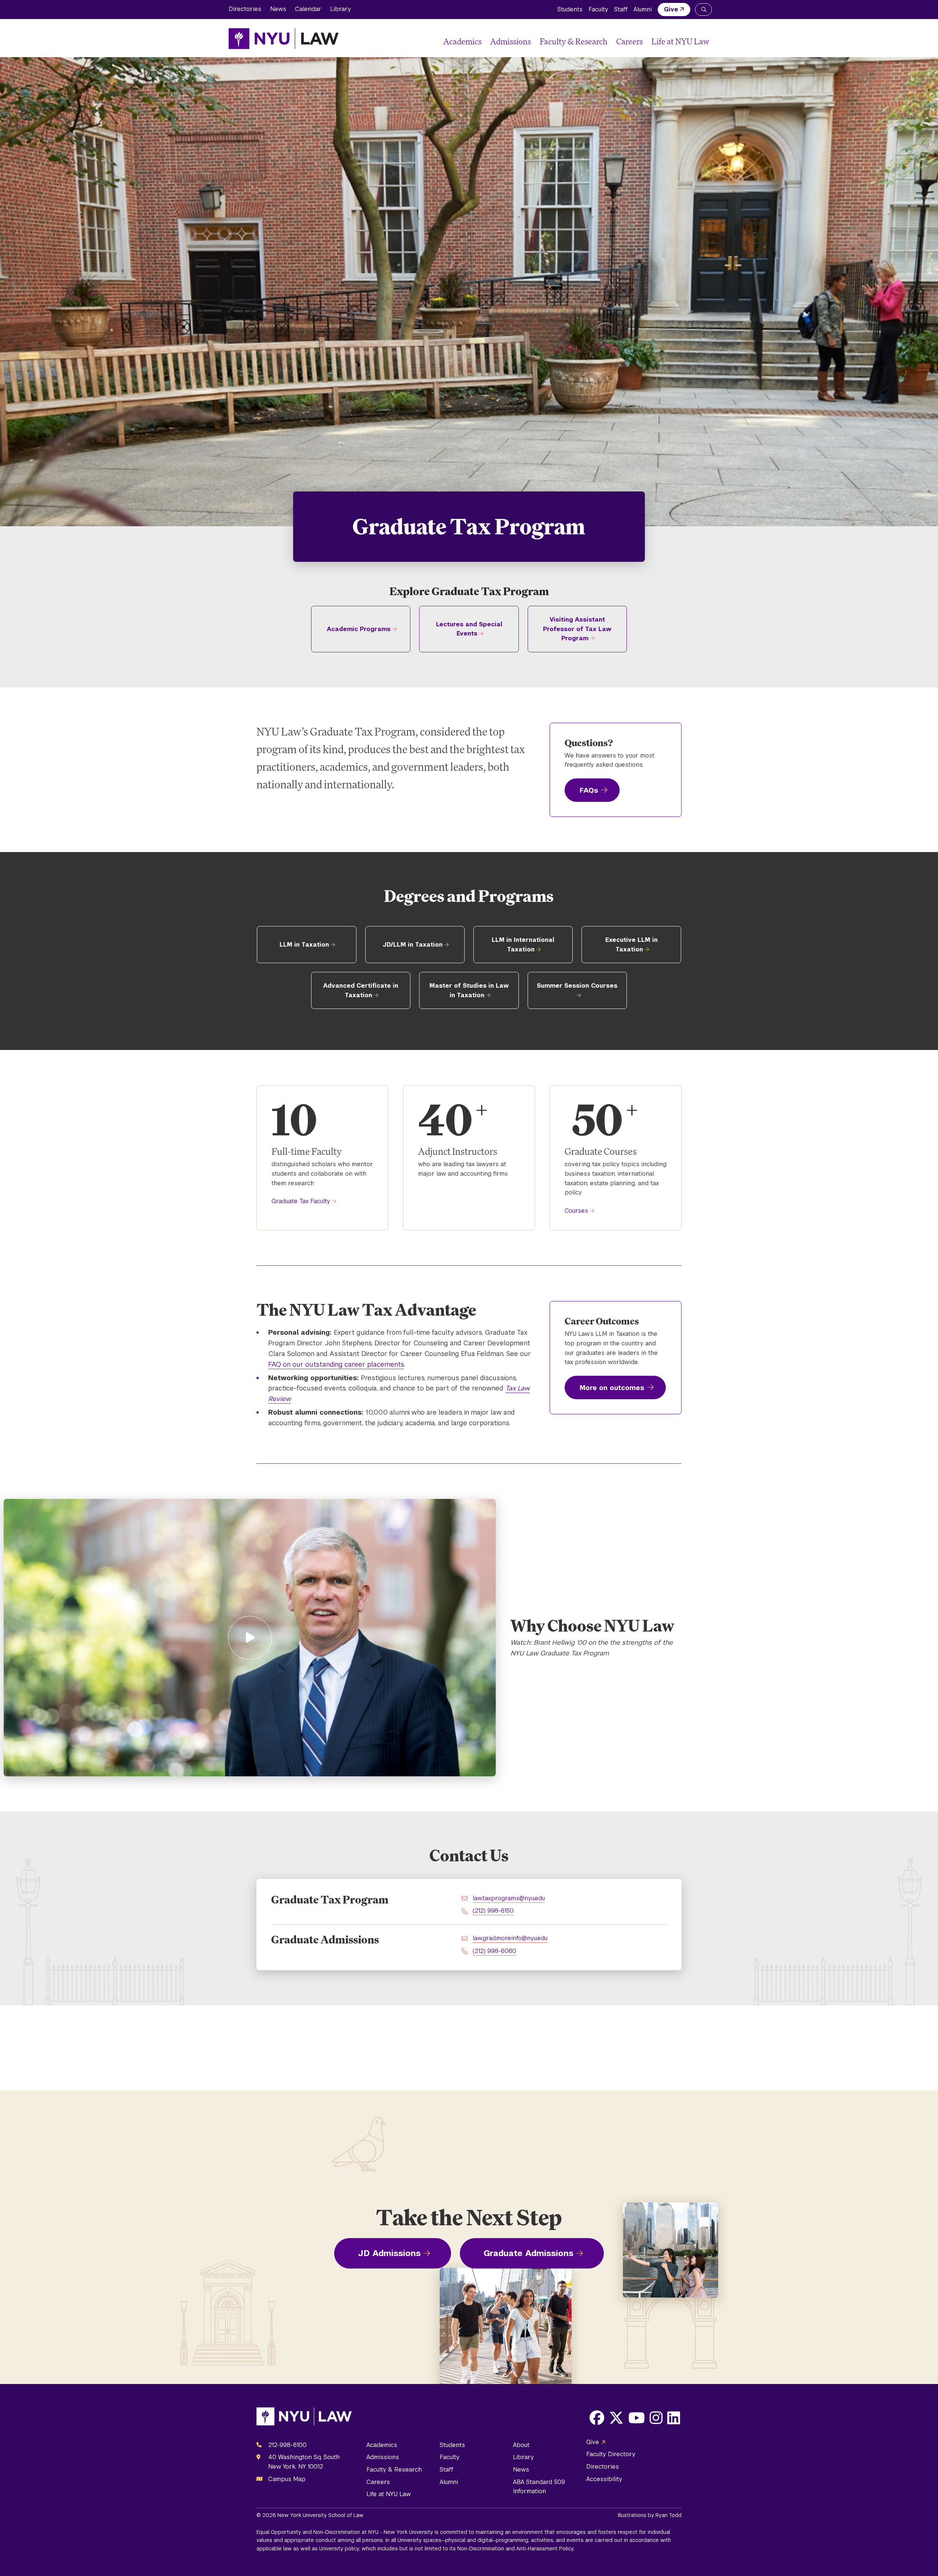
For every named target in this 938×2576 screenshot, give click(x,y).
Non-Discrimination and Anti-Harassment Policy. (516, 2549)
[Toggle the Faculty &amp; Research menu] (610, 42)
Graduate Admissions (529, 2253)
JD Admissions (389, 2253)
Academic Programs (359, 629)
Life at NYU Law (680, 41)
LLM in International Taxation (523, 945)
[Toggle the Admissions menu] (534, 42)
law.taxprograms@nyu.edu (509, 1898)
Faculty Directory (611, 2454)
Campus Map (287, 2479)
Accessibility (604, 2479)
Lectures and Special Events (469, 629)
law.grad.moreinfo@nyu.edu (510, 1938)
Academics (462, 41)
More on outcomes (612, 1388)
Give (671, 9)
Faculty (598, 9)
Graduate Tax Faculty (301, 1201)
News (278, 9)
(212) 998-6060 (494, 1951)
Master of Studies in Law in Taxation (469, 990)
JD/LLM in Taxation (413, 945)
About (521, 2445)
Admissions (511, 41)
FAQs (589, 790)
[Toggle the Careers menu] (646, 42)
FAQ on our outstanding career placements (336, 1364)
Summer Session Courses (577, 986)
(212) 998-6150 (493, 1911)
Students (570, 9)
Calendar (308, 9)
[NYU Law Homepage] (284, 38)
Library (341, 9)
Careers (629, 41)
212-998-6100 (287, 2445)
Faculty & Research (574, 41)
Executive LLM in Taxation (632, 945)
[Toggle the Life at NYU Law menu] (703, 42)
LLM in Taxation (304, 945)
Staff (621, 9)
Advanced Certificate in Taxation (361, 990)
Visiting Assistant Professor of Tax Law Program (577, 629)
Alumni (643, 9)
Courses (576, 1211)
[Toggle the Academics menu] (484, 42)
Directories (245, 9)
